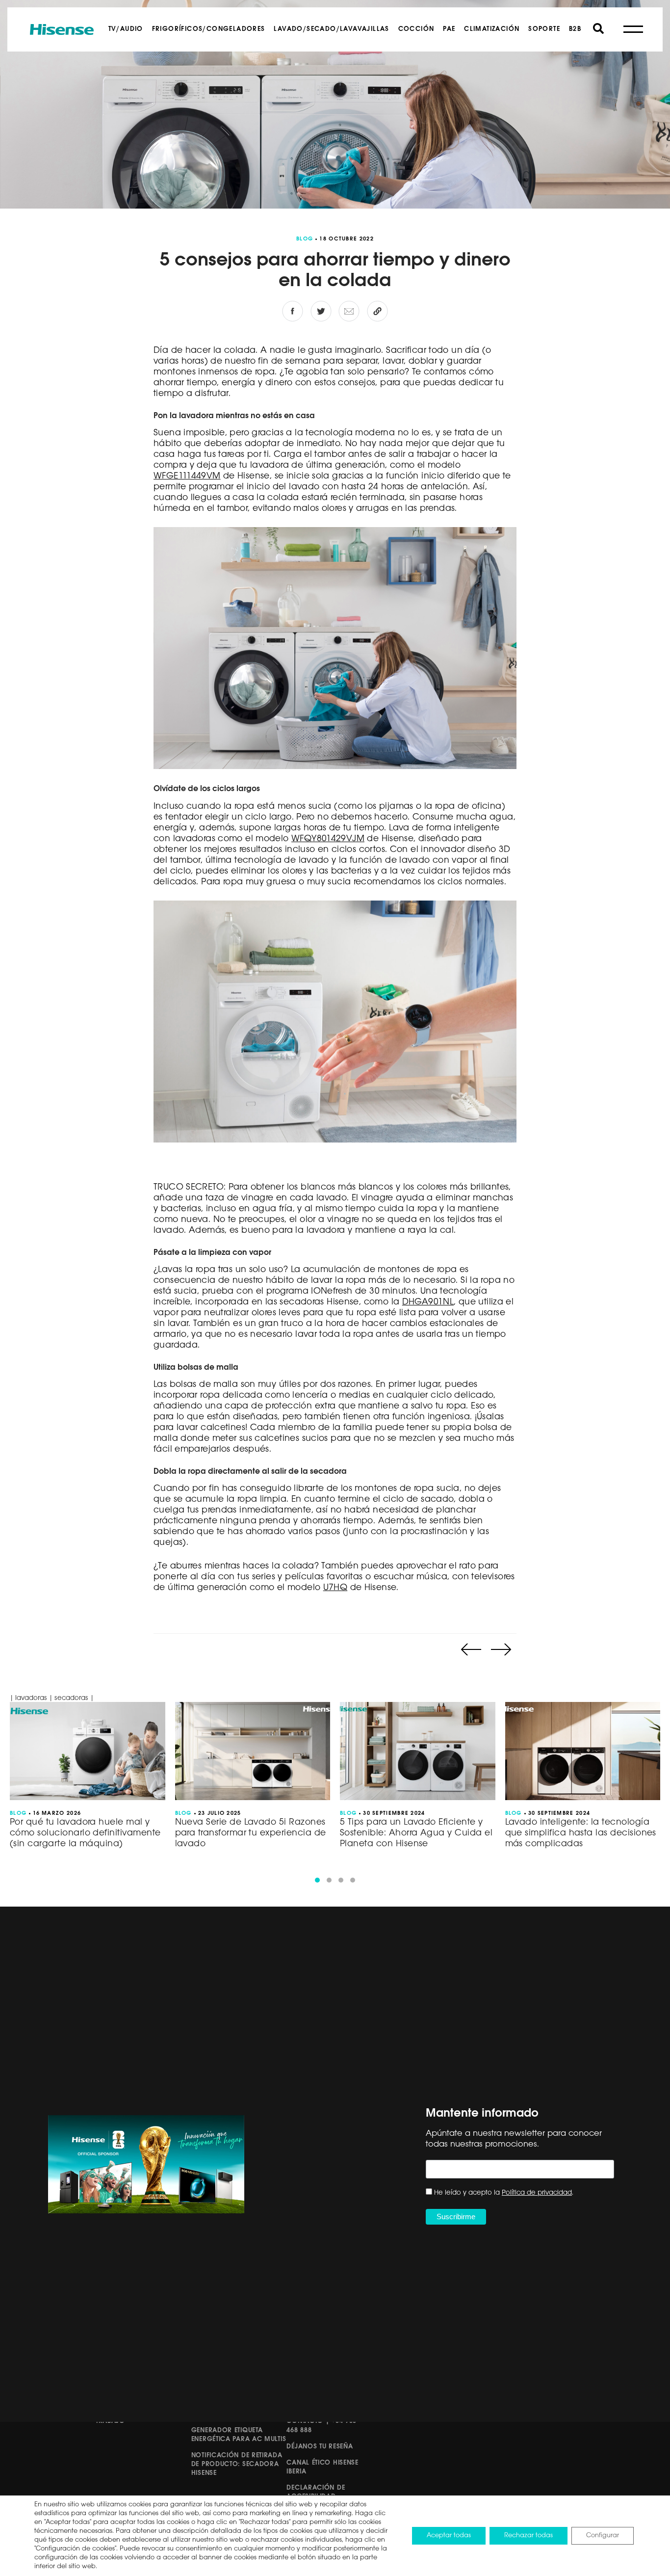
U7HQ (335, 1588)
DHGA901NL (428, 1302)
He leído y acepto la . (504, 2193)
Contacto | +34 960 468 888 (322, 2426)
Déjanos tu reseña (320, 2447)
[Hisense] (62, 29)
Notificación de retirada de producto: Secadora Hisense (237, 2464)
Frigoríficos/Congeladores (209, 29)
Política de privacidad (537, 2193)
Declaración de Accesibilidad (316, 2492)
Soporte (544, 29)
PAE (449, 29)
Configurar (603, 2536)
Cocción (416, 29)
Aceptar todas (449, 2536)
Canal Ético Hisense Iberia (322, 2467)
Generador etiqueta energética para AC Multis (239, 2435)
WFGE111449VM (187, 476)
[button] (317, 1880)
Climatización (492, 29)
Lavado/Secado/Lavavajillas (331, 29)
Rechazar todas (528, 2536)
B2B (575, 29)
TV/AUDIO (126, 29)
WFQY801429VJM (328, 839)
